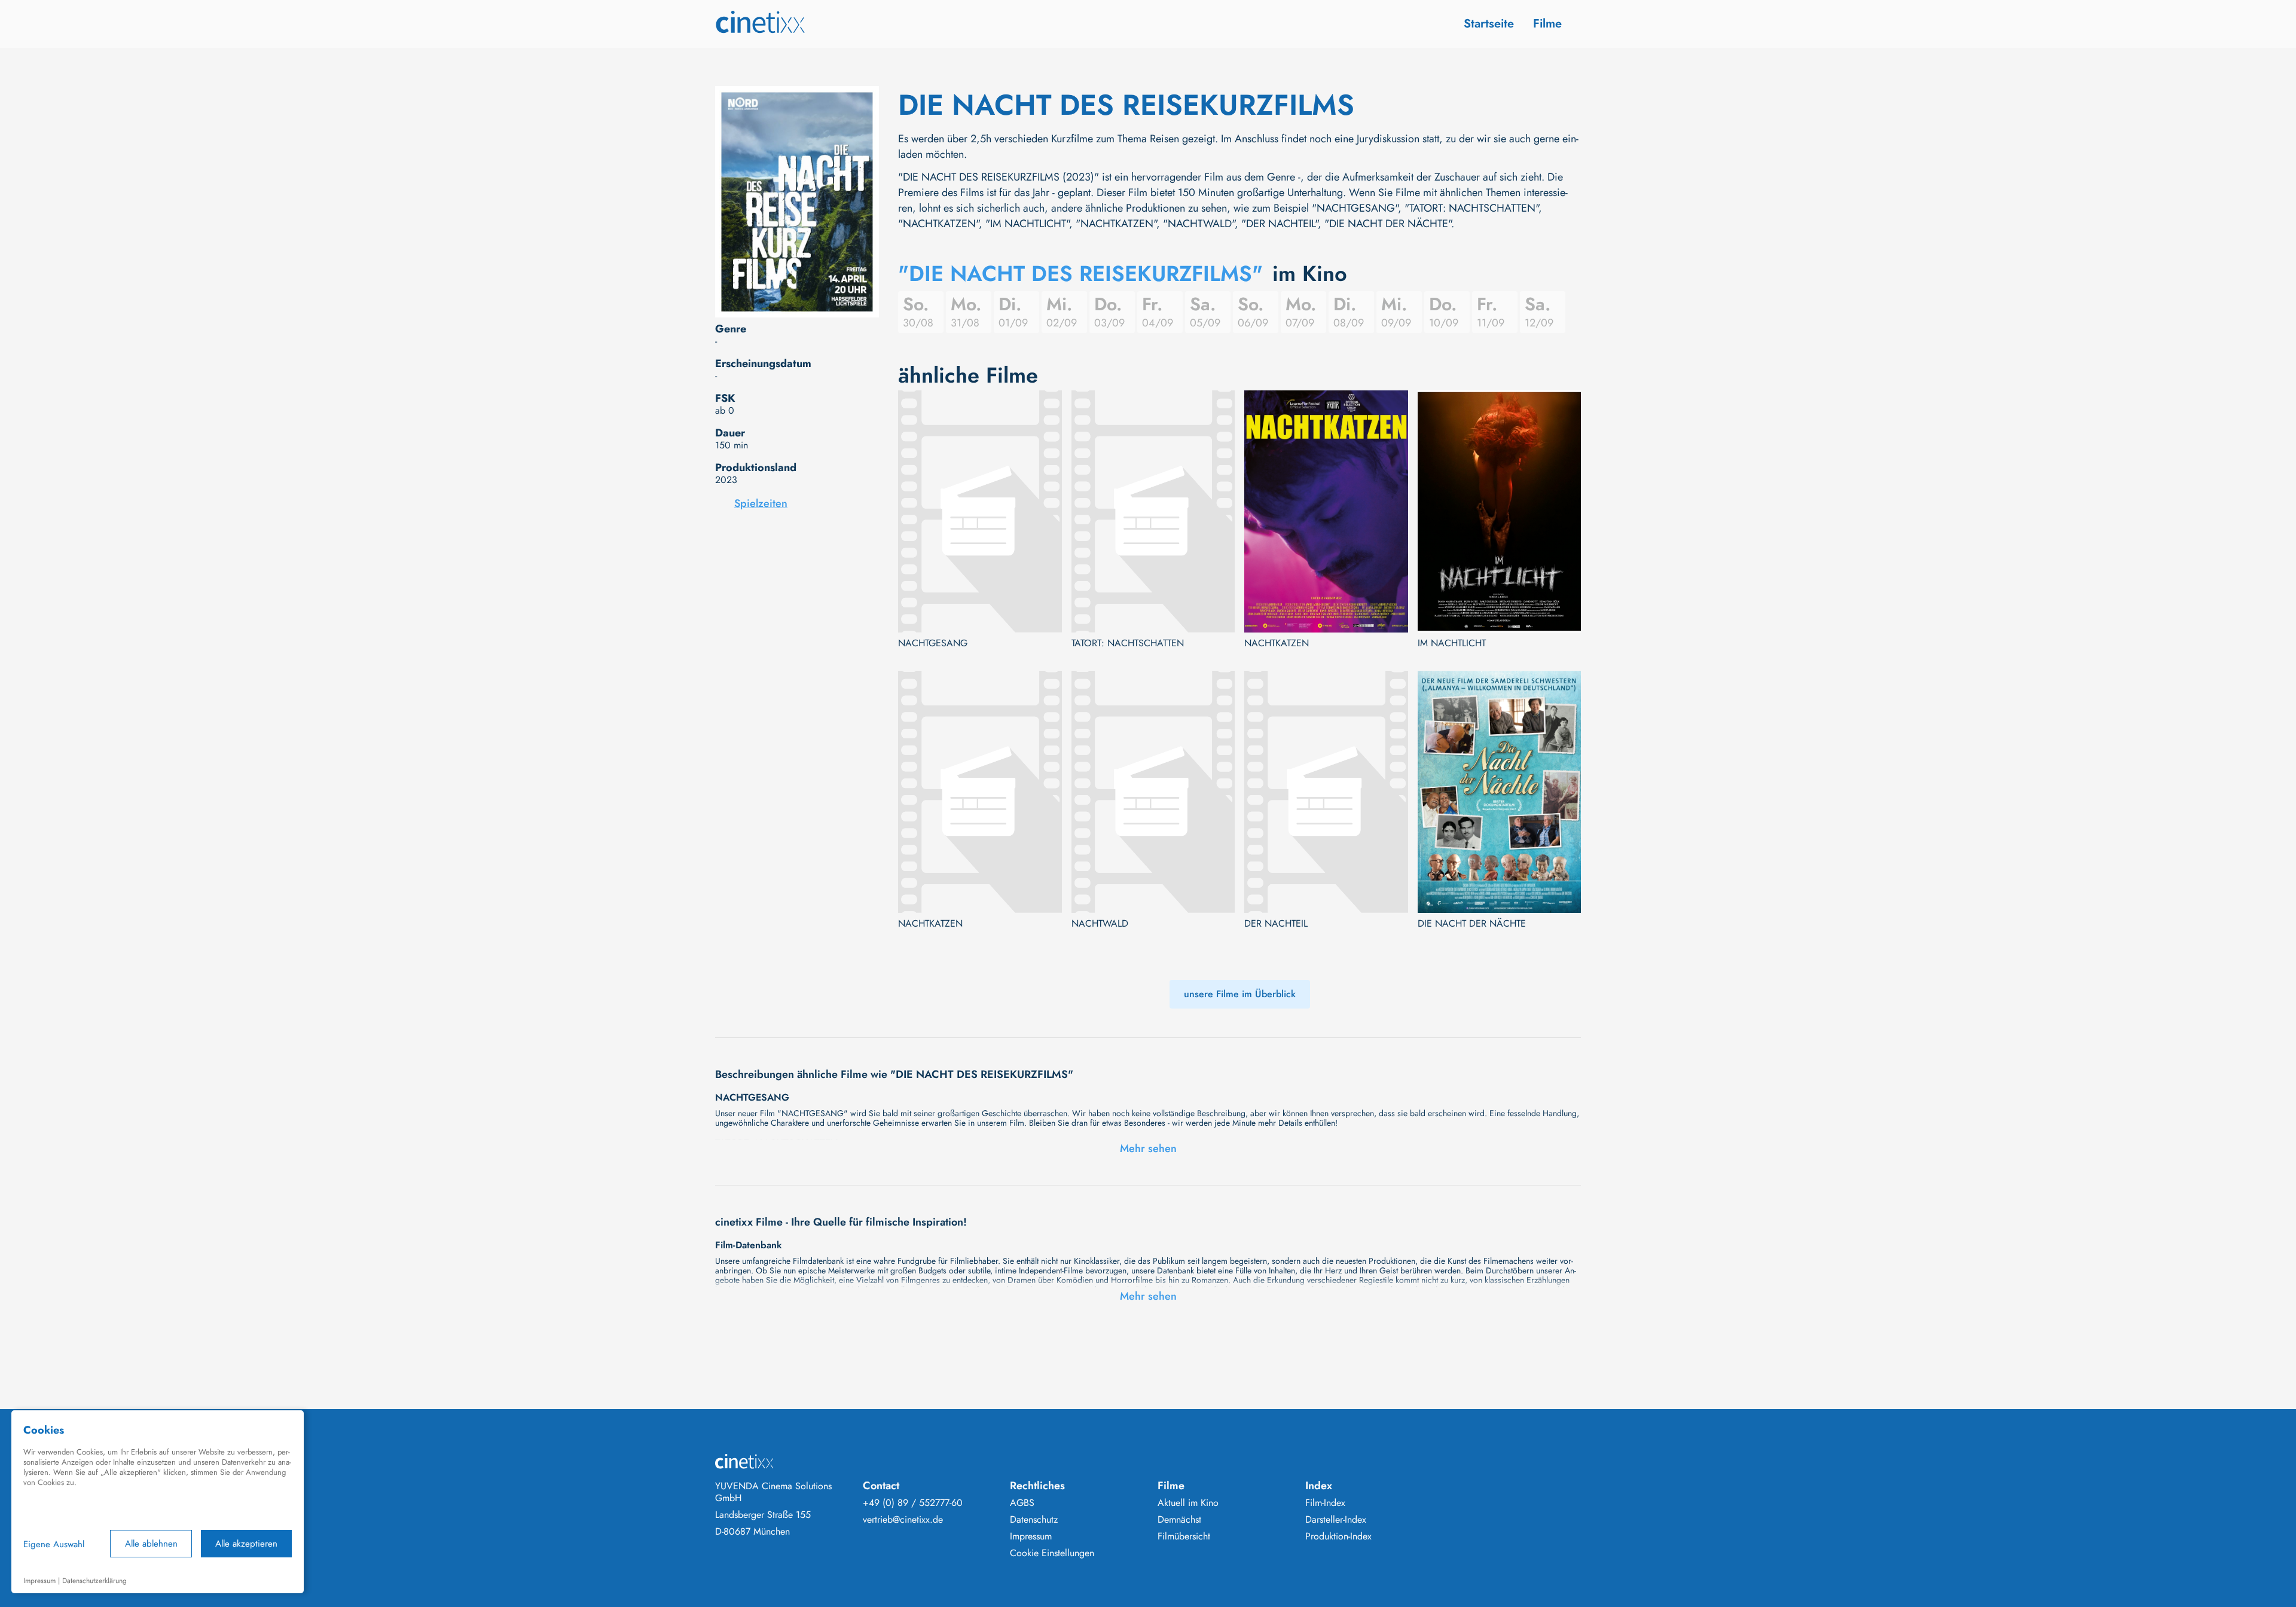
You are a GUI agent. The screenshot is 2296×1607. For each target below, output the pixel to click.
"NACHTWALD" (1199, 224)
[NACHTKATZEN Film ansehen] (1326, 511)
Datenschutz (1034, 1520)
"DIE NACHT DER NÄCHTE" (1388, 224)
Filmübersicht (1184, 1536)
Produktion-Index (1338, 1536)
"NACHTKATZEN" (938, 224)
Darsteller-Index (1336, 1520)
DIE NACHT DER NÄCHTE (1472, 924)
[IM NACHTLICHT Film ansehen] (1500, 511)
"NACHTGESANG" (1355, 208)
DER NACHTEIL (1276, 924)
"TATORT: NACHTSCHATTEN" (1471, 208)
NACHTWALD (1100, 924)
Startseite (1489, 24)
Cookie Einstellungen (1052, 1553)
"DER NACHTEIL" (1280, 224)
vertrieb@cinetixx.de (903, 1520)
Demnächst (1179, 1520)
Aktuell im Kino (1188, 1503)
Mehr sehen (1148, 1148)
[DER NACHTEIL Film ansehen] (1326, 792)
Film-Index (1325, 1503)
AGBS (1022, 1503)
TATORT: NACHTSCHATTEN (1128, 643)
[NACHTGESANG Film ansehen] (980, 511)
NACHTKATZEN (1277, 643)
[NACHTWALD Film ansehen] (1153, 792)
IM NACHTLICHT (1452, 643)
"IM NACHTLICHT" (1027, 224)
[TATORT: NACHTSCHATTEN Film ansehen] (1153, 511)
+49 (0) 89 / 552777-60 (913, 1503)
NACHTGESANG (933, 643)
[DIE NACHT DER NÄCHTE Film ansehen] (1500, 792)
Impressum (1031, 1536)
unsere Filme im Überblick (1240, 994)
